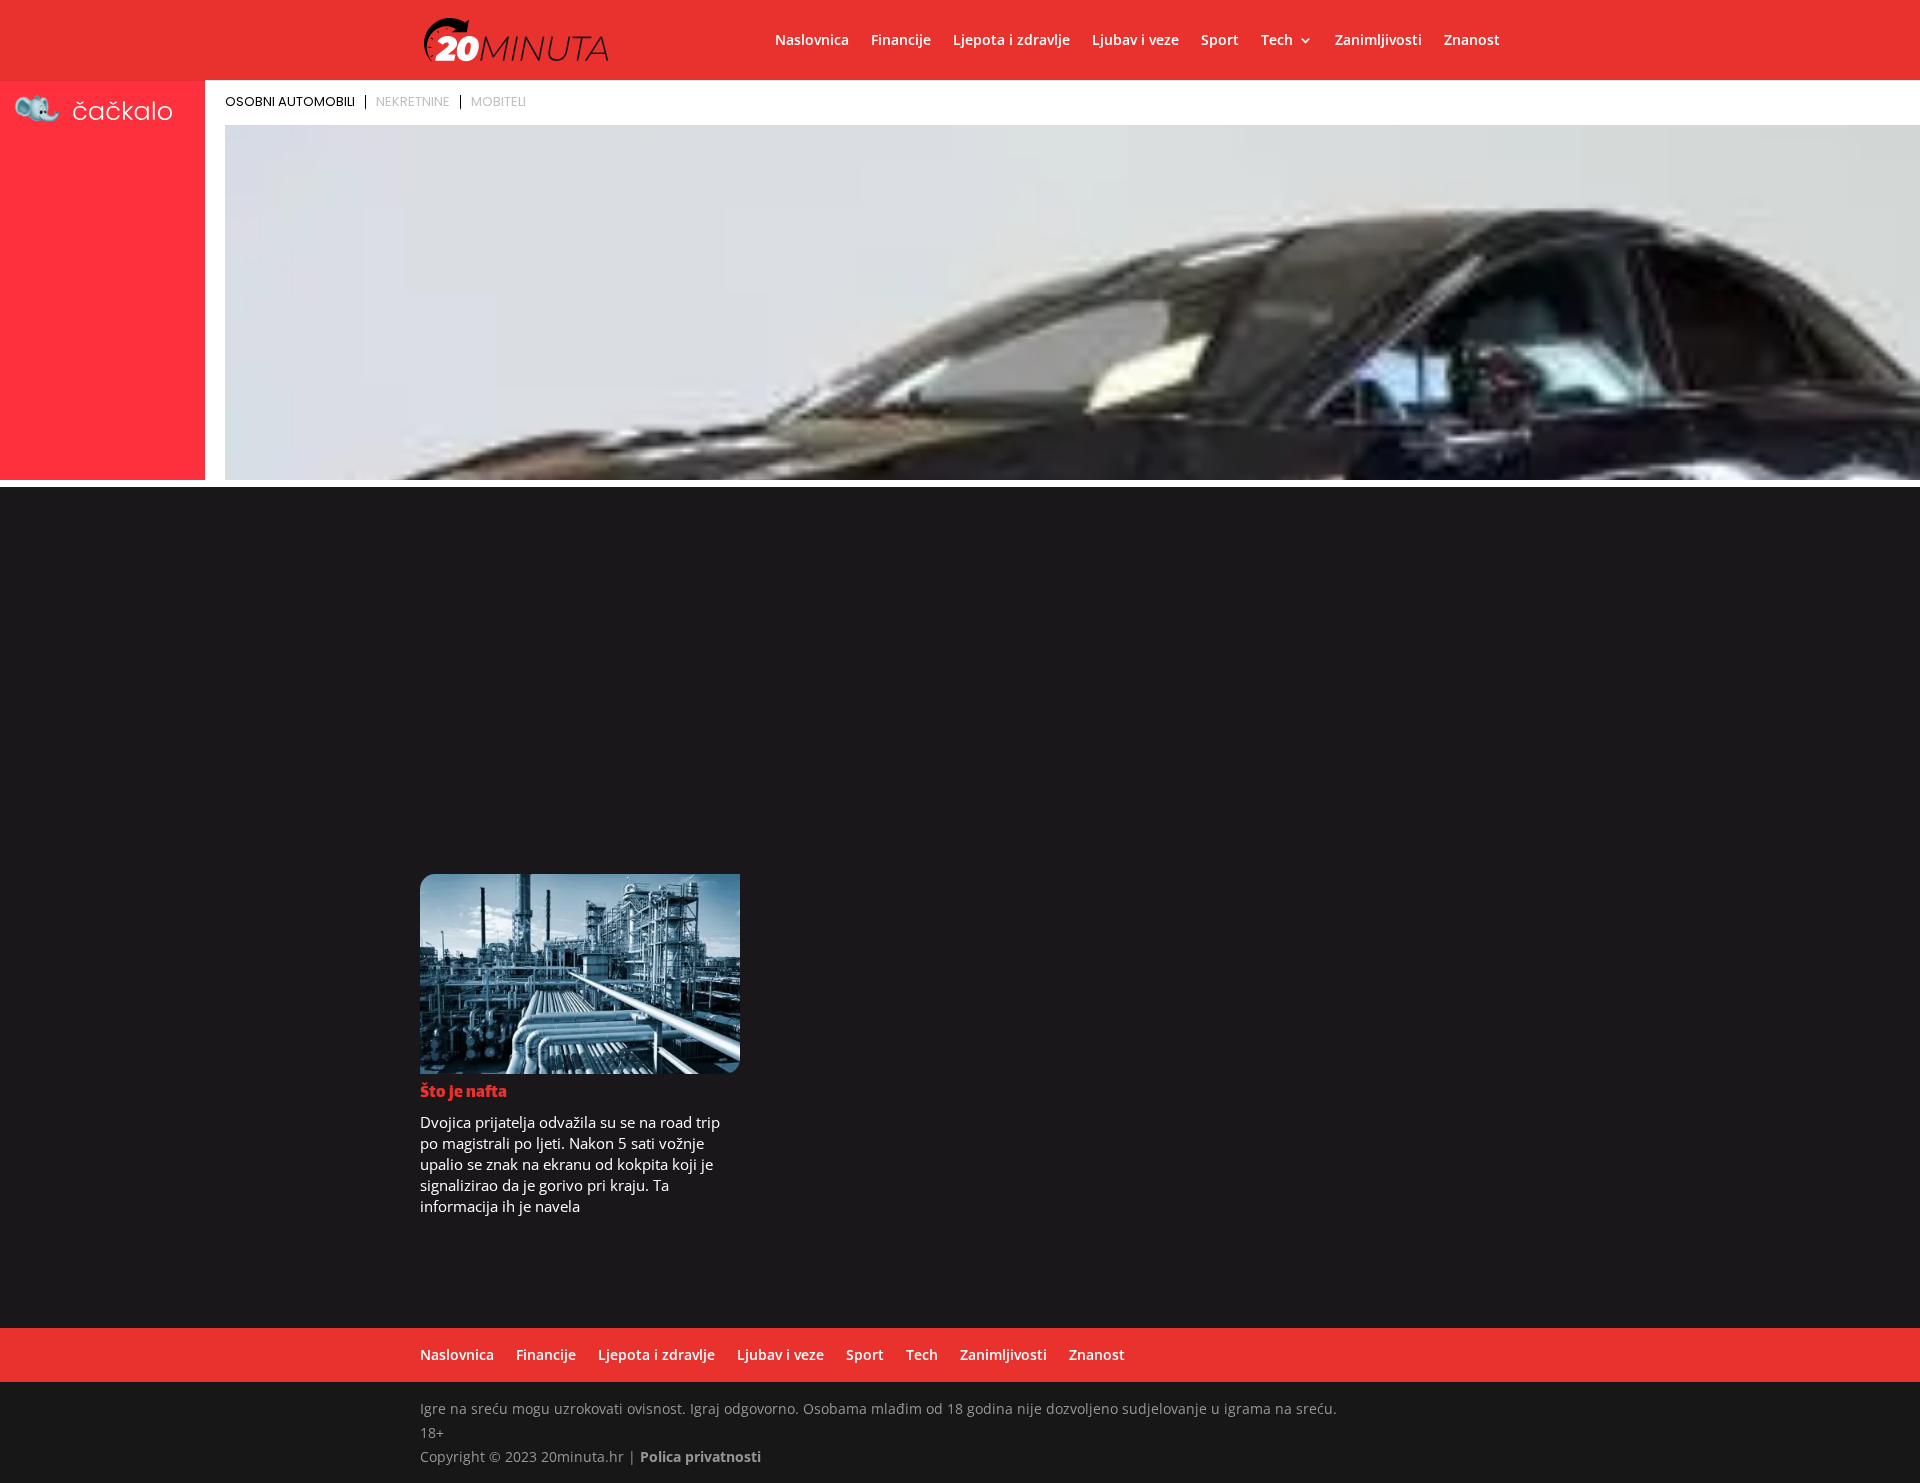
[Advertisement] (960, 637)
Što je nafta (463, 1093)
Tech (1277, 41)
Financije (901, 41)
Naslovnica (812, 41)
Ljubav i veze (1135, 41)
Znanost (1472, 41)
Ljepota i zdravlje (1011, 41)
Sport (1220, 41)
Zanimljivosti (1378, 41)
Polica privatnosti (700, 1456)
